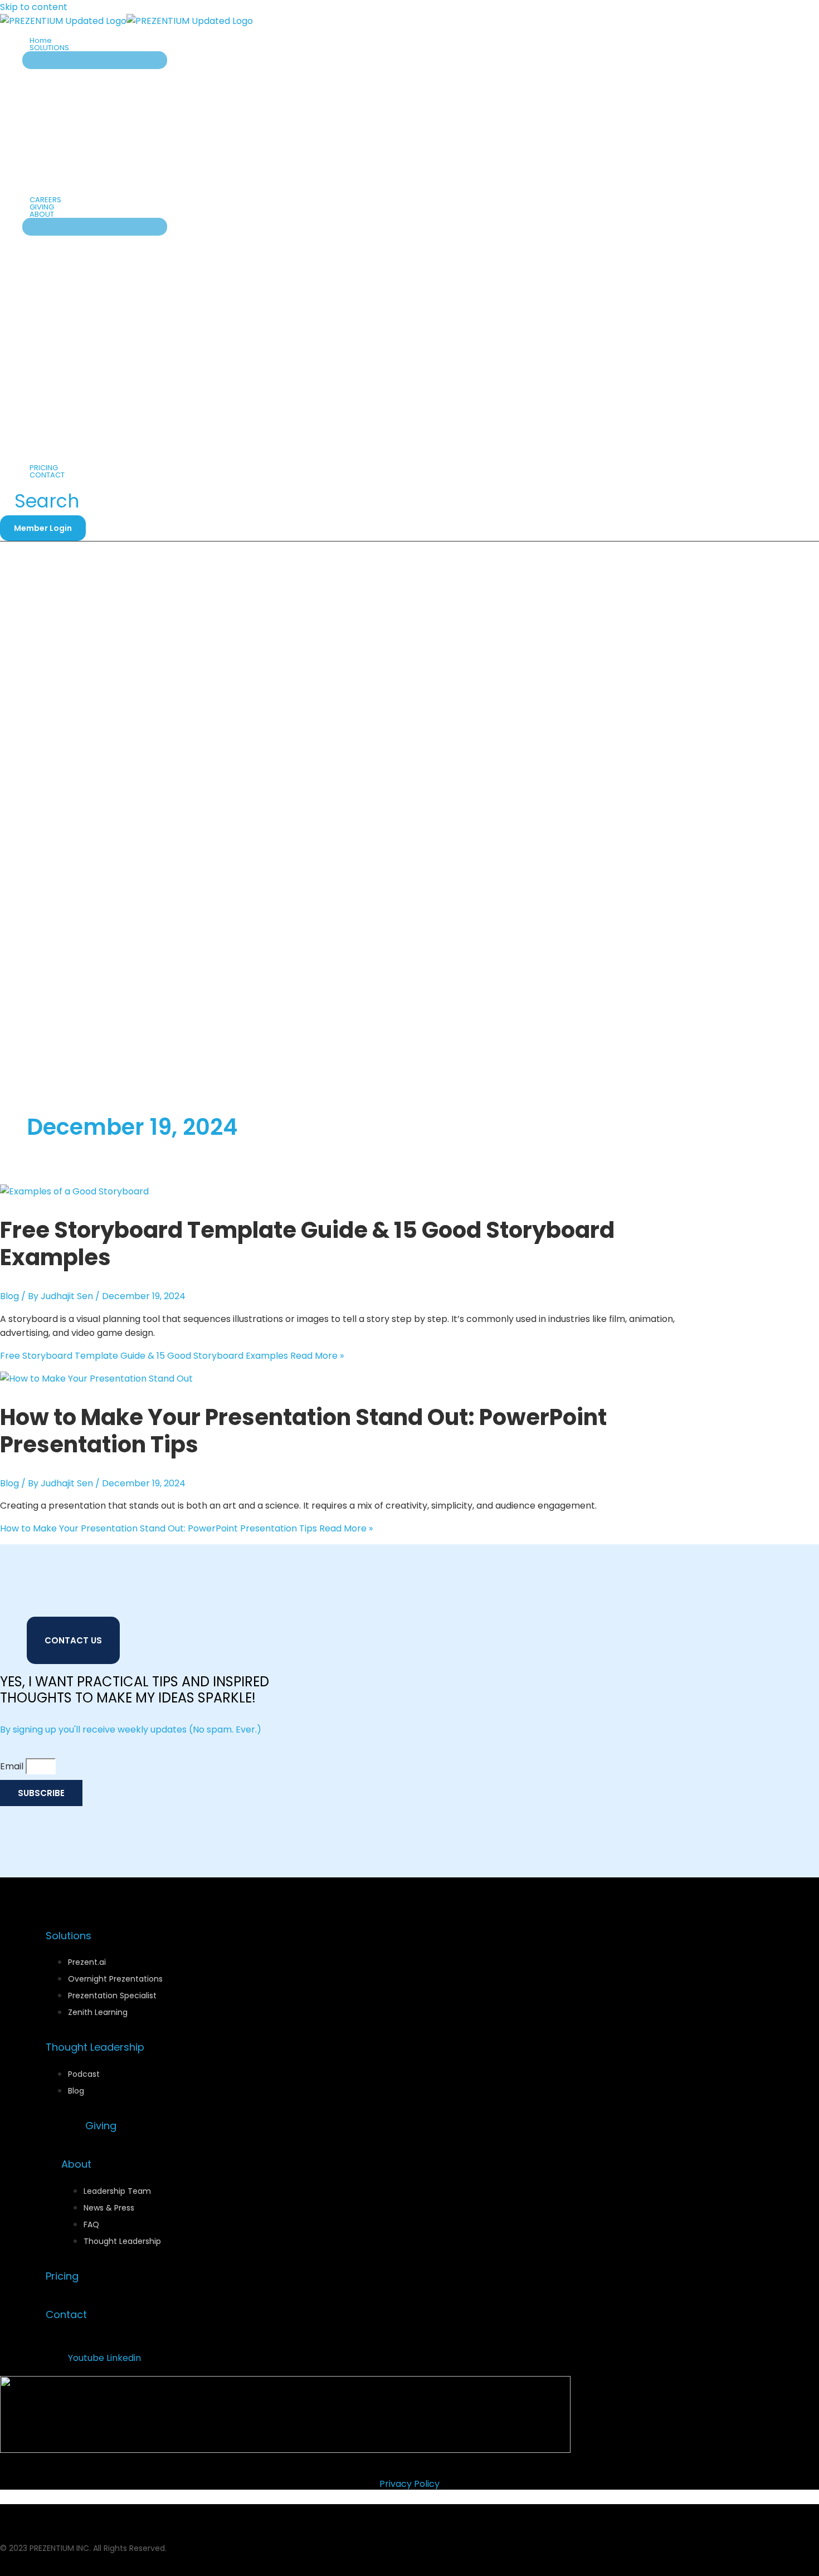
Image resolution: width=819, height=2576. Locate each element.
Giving (101, 2126)
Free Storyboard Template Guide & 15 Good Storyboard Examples (307, 1244)
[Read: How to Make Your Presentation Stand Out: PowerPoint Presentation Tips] (96, 1379)
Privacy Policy (409, 2484)
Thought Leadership (95, 2047)
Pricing (62, 2276)
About (76, 2164)
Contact (66, 2314)
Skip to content (34, 7)
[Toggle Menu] (95, 60)
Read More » (172, 1356)
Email (13, 1766)
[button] (74, 48)
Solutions (69, 1936)
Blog (9, 1296)
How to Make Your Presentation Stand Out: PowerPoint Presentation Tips (303, 1431)
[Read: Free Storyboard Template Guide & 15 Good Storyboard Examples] (74, 1191)
